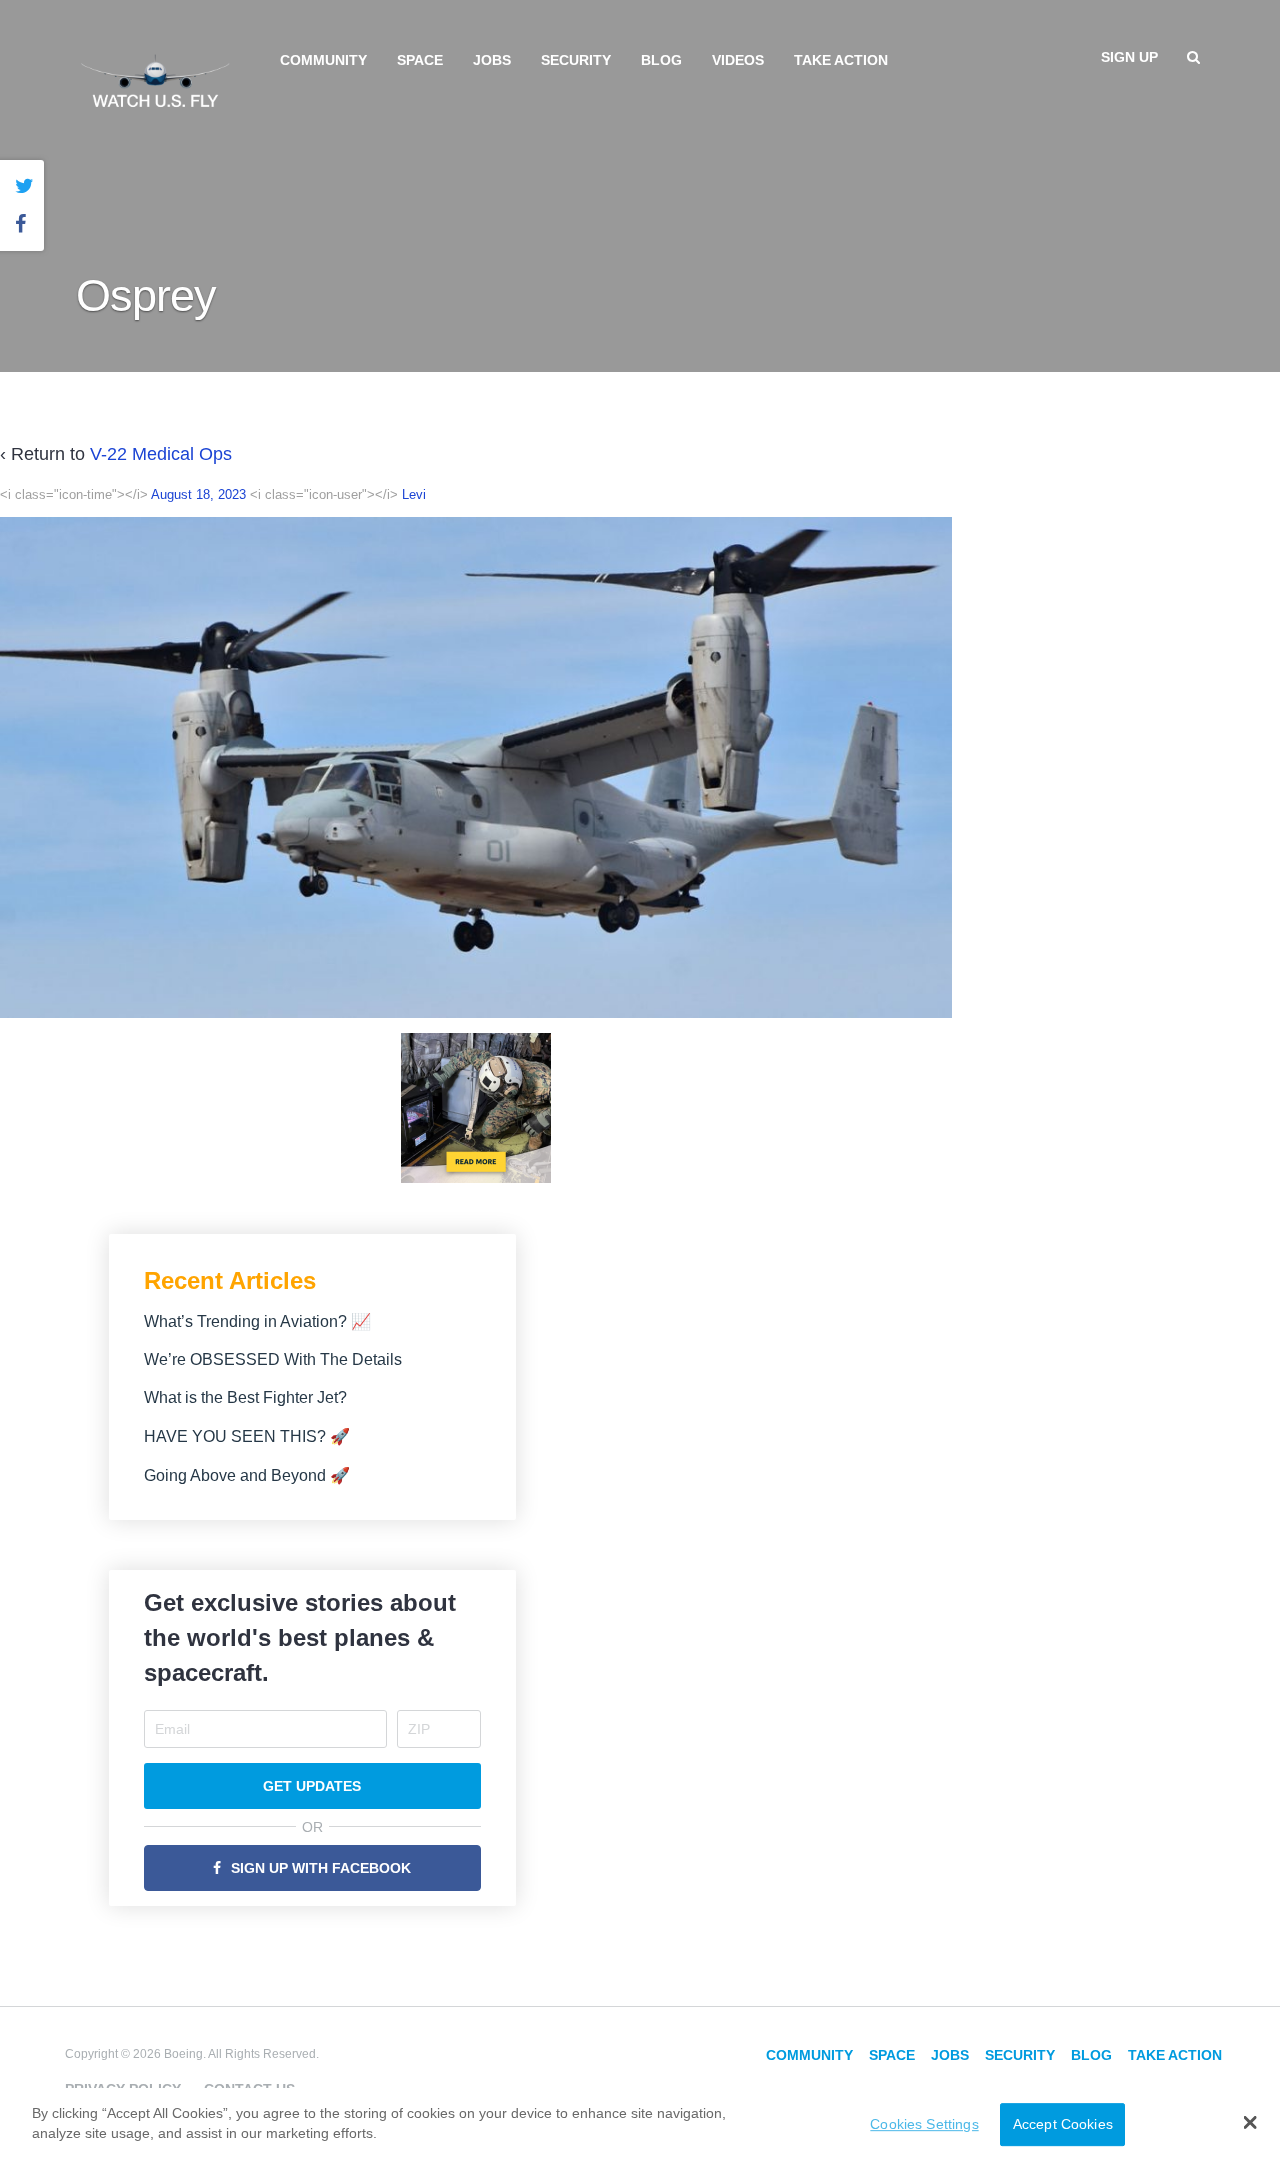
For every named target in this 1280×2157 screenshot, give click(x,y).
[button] (1250, 2122)
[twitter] (24, 186)
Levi (414, 494)
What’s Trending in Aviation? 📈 (257, 1321)
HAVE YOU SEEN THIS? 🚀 (247, 1436)
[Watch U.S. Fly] (155, 79)
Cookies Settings (924, 2124)
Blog (661, 60)
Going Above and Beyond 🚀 (247, 1475)
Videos (738, 60)
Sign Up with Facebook (321, 1868)
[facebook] (24, 224)
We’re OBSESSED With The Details (273, 1359)
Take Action (841, 60)
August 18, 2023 (198, 494)
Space (420, 60)
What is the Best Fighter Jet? (245, 1397)
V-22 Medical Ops (161, 454)
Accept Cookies (1063, 2124)
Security (576, 60)
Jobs (492, 60)
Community (323, 60)
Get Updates (312, 1786)
